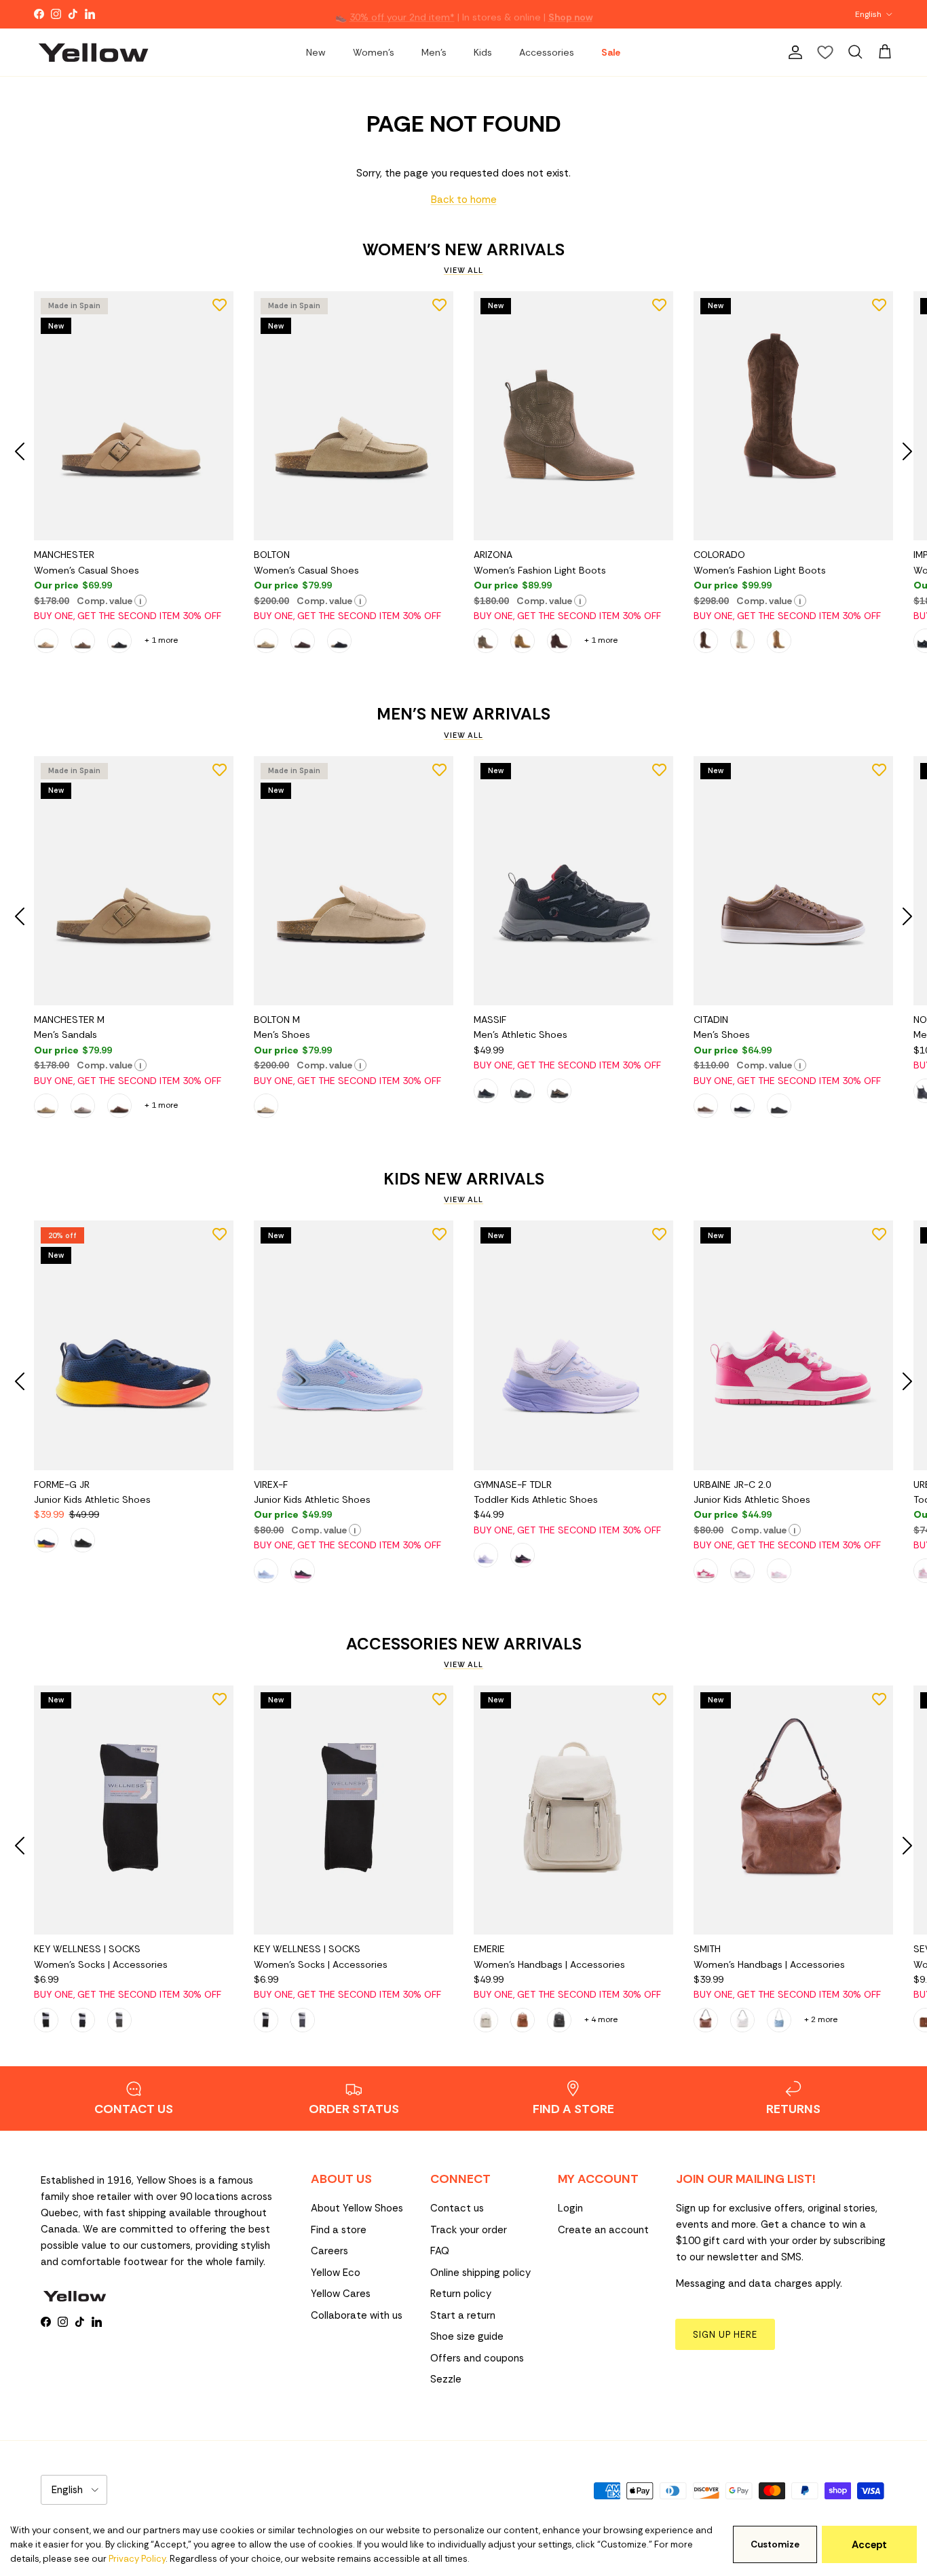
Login (570, 2208)
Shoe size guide (467, 2336)
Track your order (469, 2230)
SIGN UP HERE (725, 2335)
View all (463, 270)
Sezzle (446, 2379)
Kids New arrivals (464, 1179)
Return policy (461, 2294)
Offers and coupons (477, 2358)
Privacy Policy (137, 2559)
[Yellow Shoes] (93, 52)
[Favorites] (825, 52)
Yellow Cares (341, 2294)
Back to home (464, 200)
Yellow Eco (336, 2273)
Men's (434, 52)
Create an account (603, 2230)
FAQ (440, 2251)
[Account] (793, 52)
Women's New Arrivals (463, 250)
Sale (611, 52)
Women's (374, 52)
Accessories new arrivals (464, 1644)
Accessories (547, 52)
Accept (869, 2545)
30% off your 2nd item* (402, 14)
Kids (483, 52)
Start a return (463, 2315)
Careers (329, 2251)
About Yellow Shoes (357, 2208)
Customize (775, 2544)
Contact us (457, 2208)
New (316, 52)
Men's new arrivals (463, 714)
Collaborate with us (357, 2315)
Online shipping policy (480, 2273)
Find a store (339, 2230)
